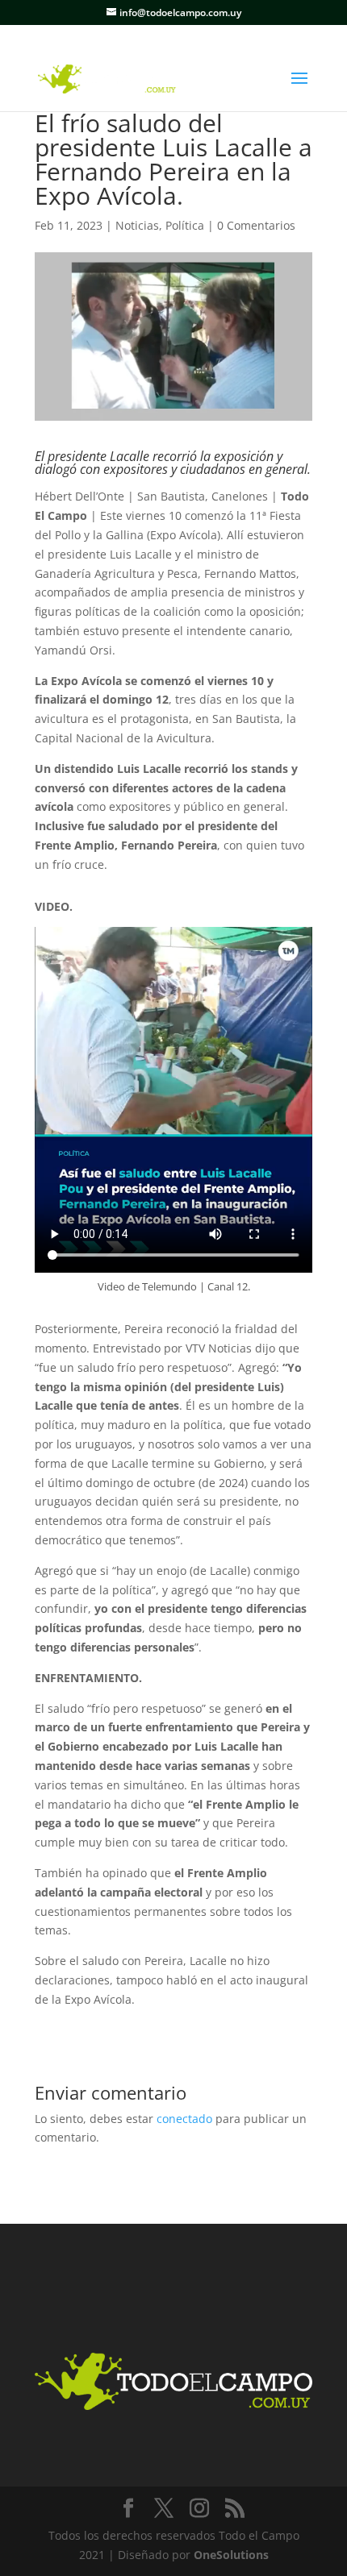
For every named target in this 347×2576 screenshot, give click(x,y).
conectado (184, 2119)
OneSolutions (231, 2555)
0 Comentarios (256, 225)
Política (185, 225)
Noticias (137, 225)
